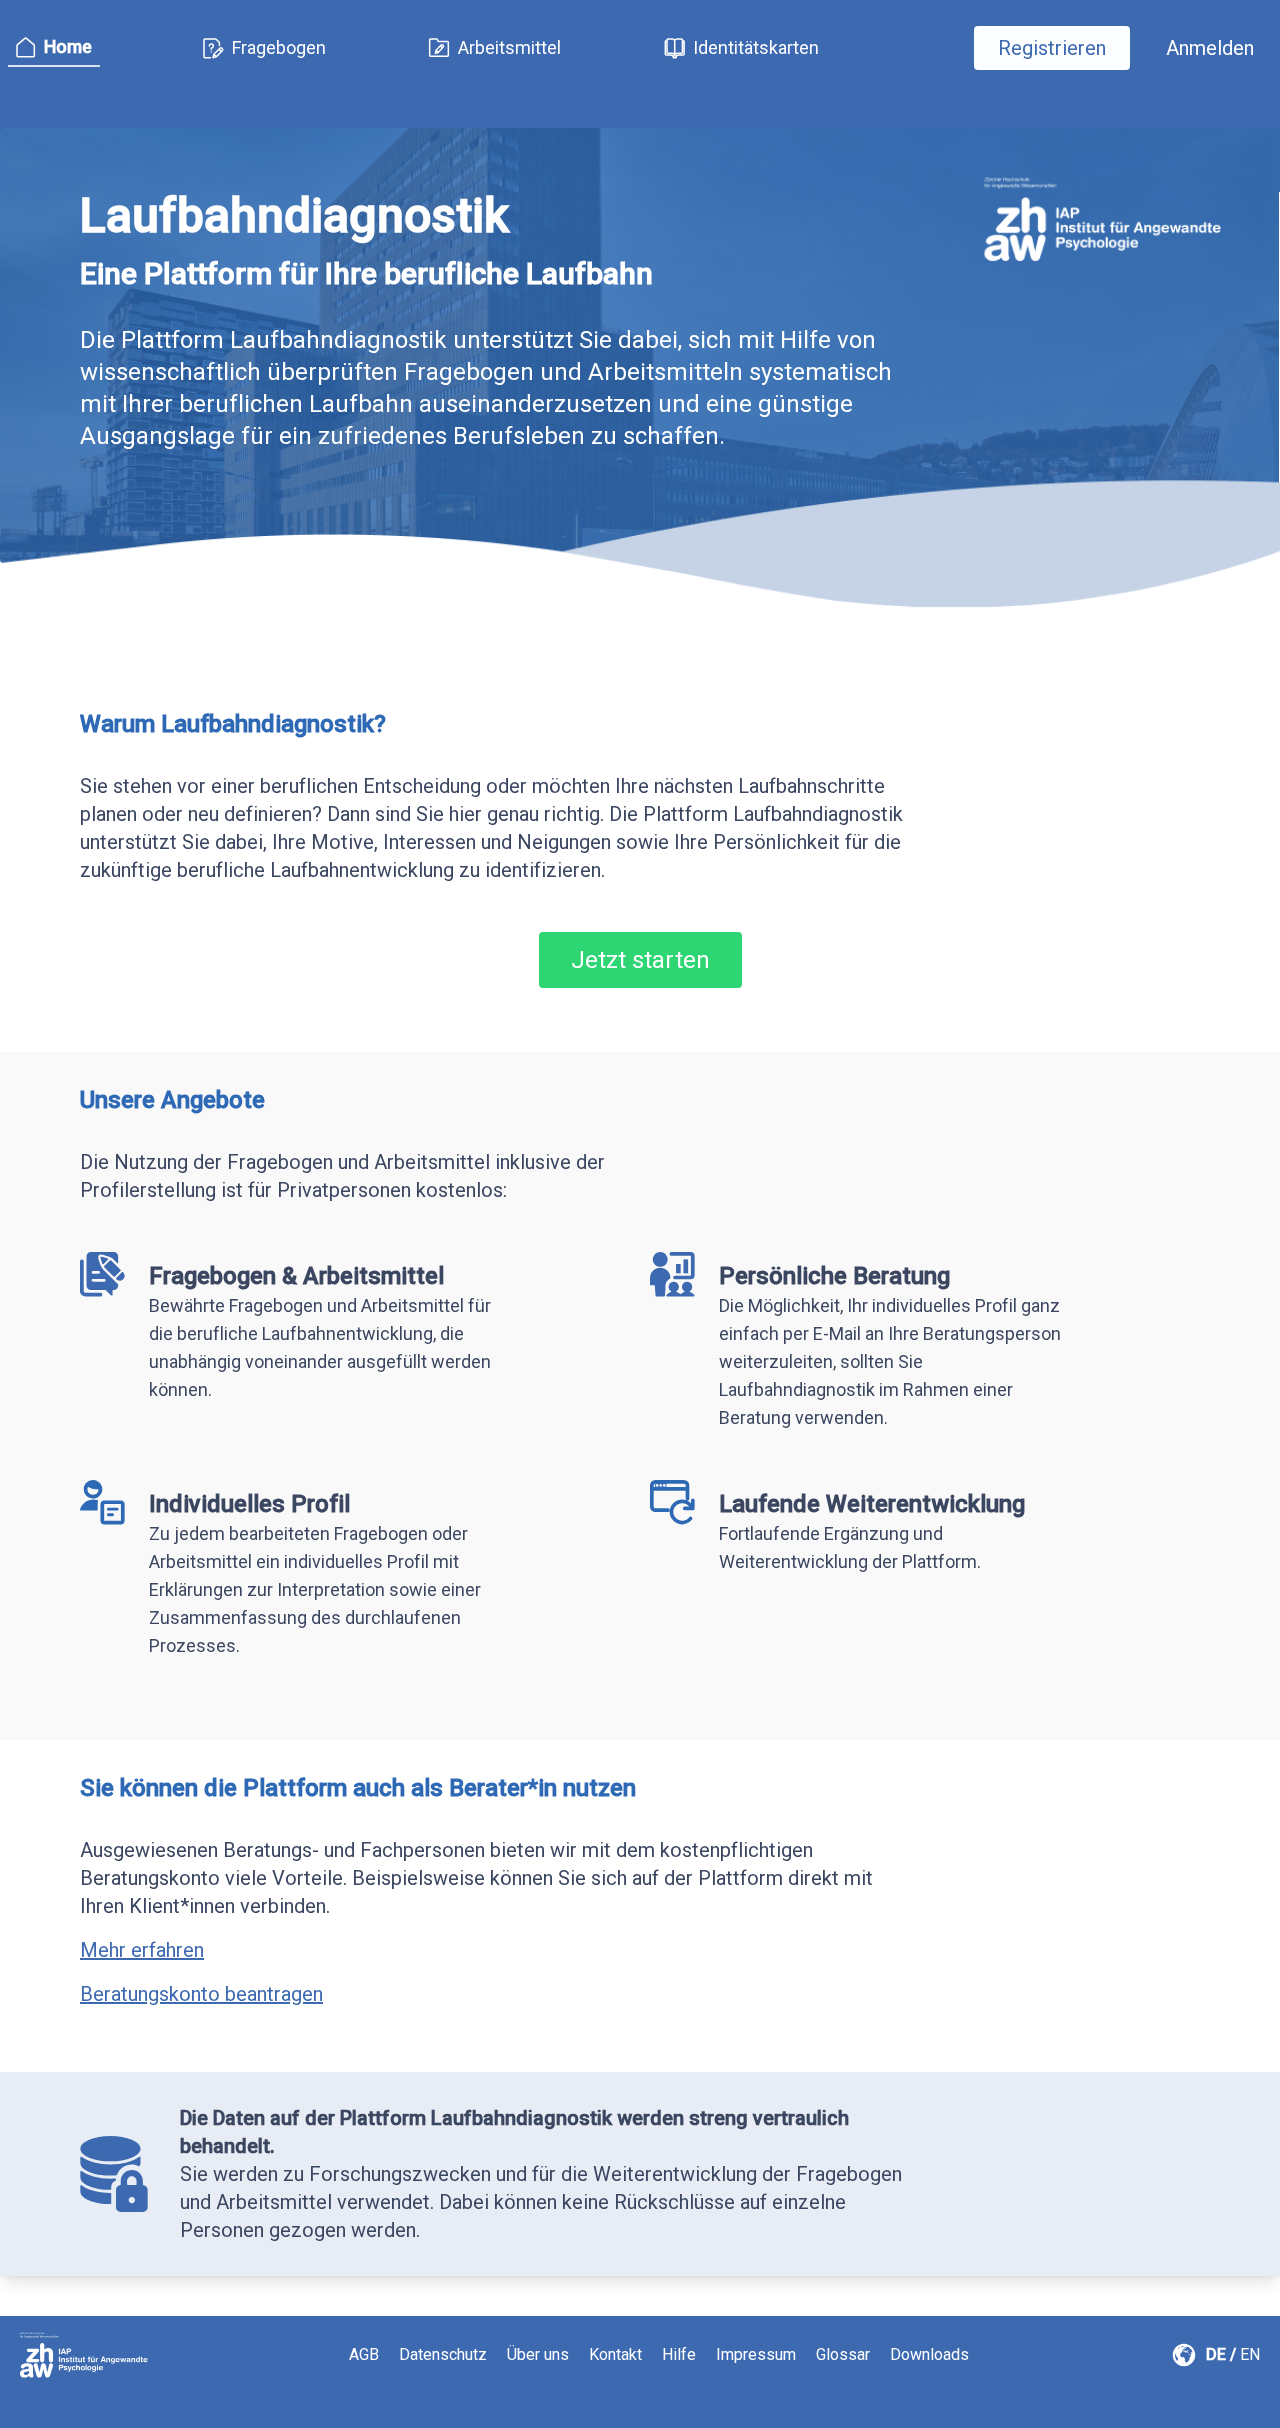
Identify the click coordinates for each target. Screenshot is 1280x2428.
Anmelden (1210, 48)
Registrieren (1052, 48)
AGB (364, 2354)
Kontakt (615, 2354)
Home (68, 46)
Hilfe (679, 2354)
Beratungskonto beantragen (201, 1994)
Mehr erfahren (142, 1950)
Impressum (756, 2354)
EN (1250, 2354)
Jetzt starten (640, 960)
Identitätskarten (756, 47)
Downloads (929, 2354)
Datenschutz (443, 2354)
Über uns (538, 2354)
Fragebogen (279, 47)
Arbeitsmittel (509, 47)
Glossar (843, 2354)
